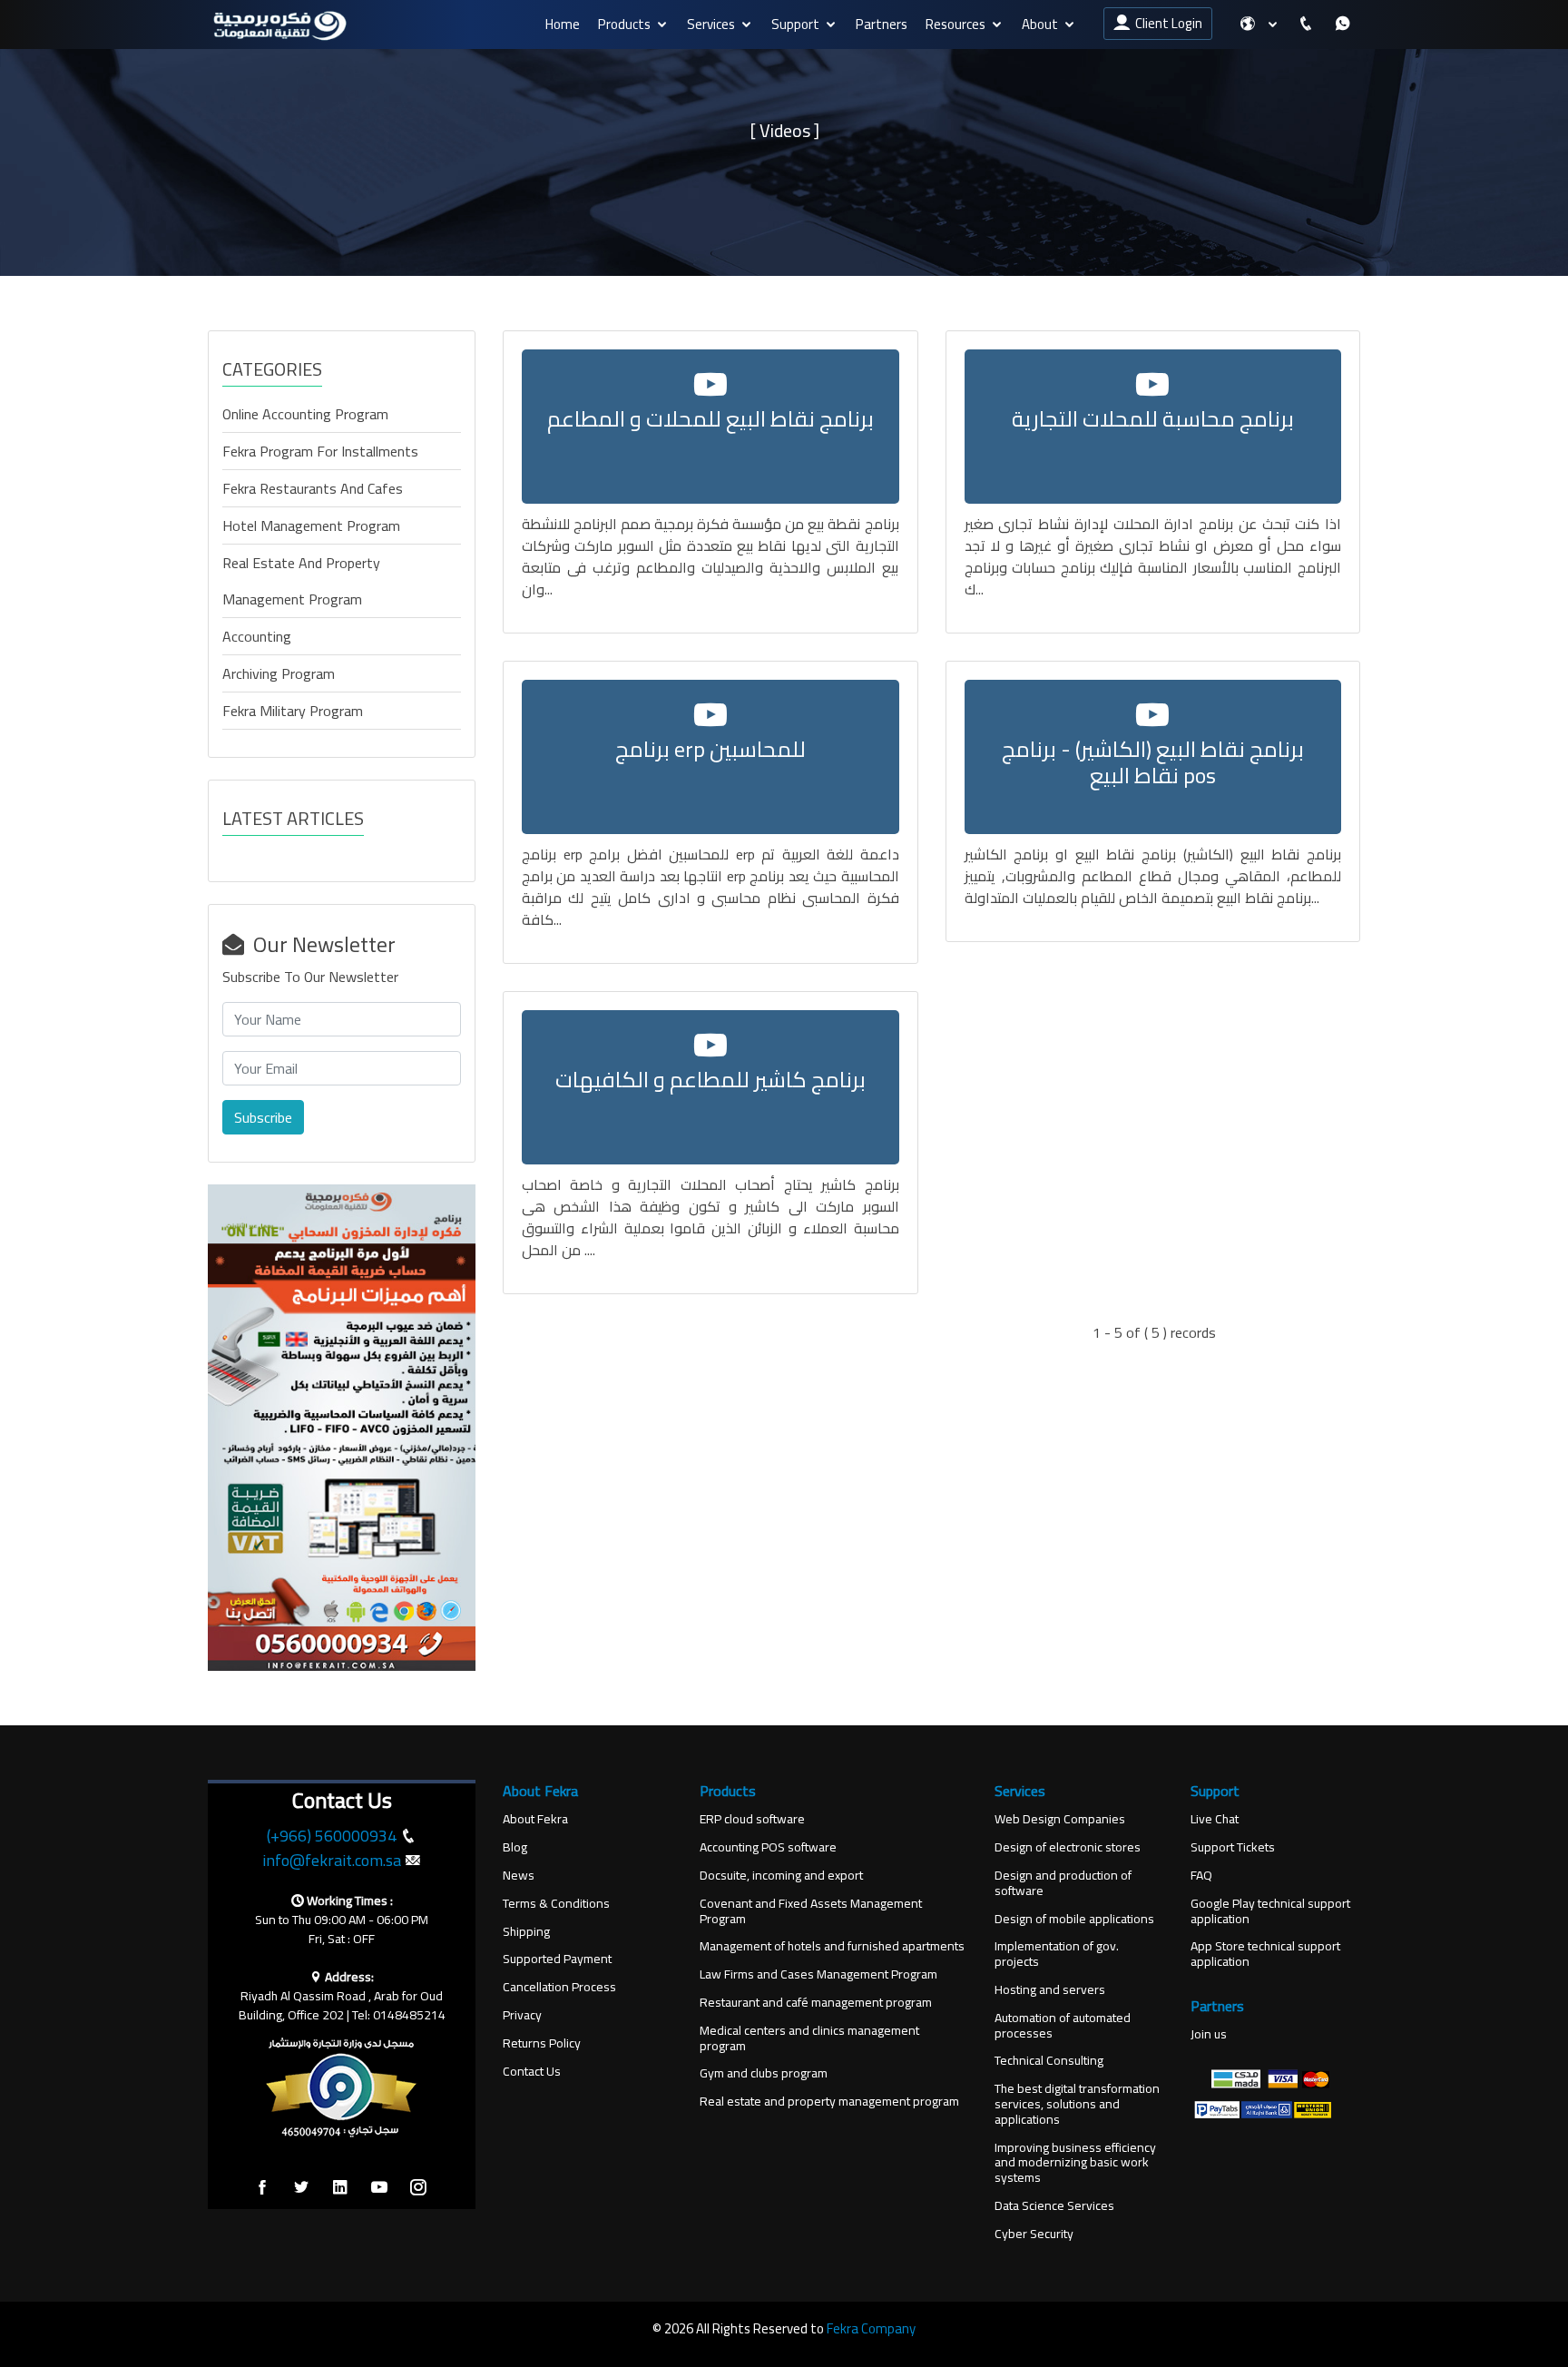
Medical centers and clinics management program (809, 2038)
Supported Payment (557, 1959)
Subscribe (263, 1117)
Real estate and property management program (301, 581)
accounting (257, 636)
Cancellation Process (559, 1987)
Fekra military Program (293, 711)
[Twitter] (301, 2188)
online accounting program (305, 414)
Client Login (1166, 23)
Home (563, 24)
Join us (1209, 2034)
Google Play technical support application (1270, 1911)
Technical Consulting (1049, 2061)
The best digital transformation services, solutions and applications (1077, 2104)
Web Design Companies (1060, 1819)
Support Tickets (1233, 1847)
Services (711, 24)
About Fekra (535, 1819)
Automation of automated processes (1063, 2026)
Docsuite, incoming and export (781, 1876)
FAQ (1201, 1876)
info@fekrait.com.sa (332, 1860)
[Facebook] (262, 2188)
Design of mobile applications (1074, 1919)
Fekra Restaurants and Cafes (313, 488)
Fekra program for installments (320, 451)
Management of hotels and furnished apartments (832, 1946)
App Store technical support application (1265, 1954)
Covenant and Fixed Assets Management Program (811, 1911)
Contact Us (532, 2072)
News (519, 1876)
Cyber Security (1034, 2234)
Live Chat (1215, 1819)
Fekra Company (871, 2328)
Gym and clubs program (764, 2073)
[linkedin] (340, 2188)
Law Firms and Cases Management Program (818, 1974)
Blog (515, 1847)
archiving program (279, 673)
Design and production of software (1063, 1883)
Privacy (522, 2015)
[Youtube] (379, 2188)
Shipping (526, 1932)
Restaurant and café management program (816, 2003)
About (1040, 24)
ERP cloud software (752, 1819)
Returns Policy (542, 2043)
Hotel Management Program (311, 525)
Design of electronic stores (1068, 1847)
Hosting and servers (1050, 1990)
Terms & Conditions (556, 1904)
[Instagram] (418, 2188)
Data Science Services (1054, 2206)
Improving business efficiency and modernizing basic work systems (1075, 2163)
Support (795, 24)
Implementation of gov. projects (1057, 1954)
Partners (882, 24)
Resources (955, 24)
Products (624, 24)
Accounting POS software (768, 1847)
